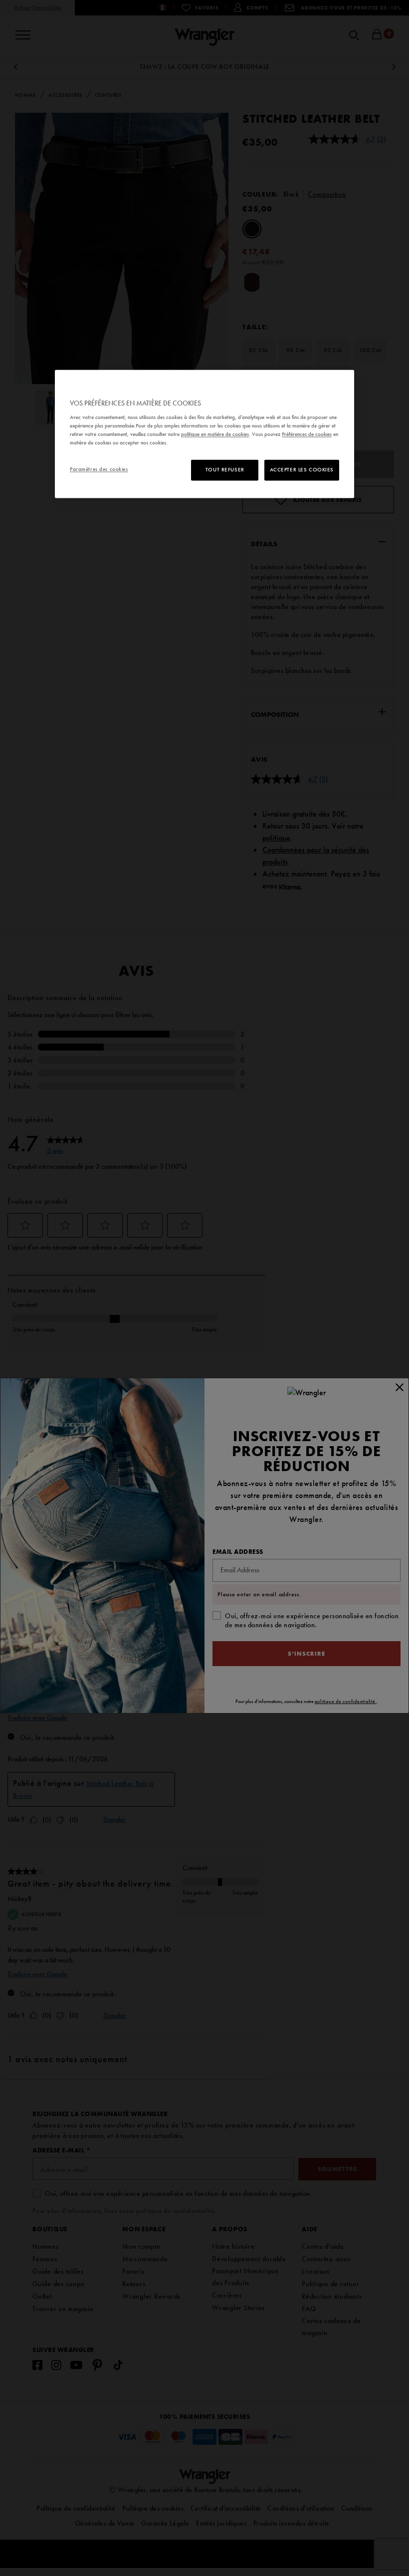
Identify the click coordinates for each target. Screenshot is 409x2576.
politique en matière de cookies (215, 434)
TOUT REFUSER (225, 470)
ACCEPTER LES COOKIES (302, 470)
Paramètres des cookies (99, 469)
